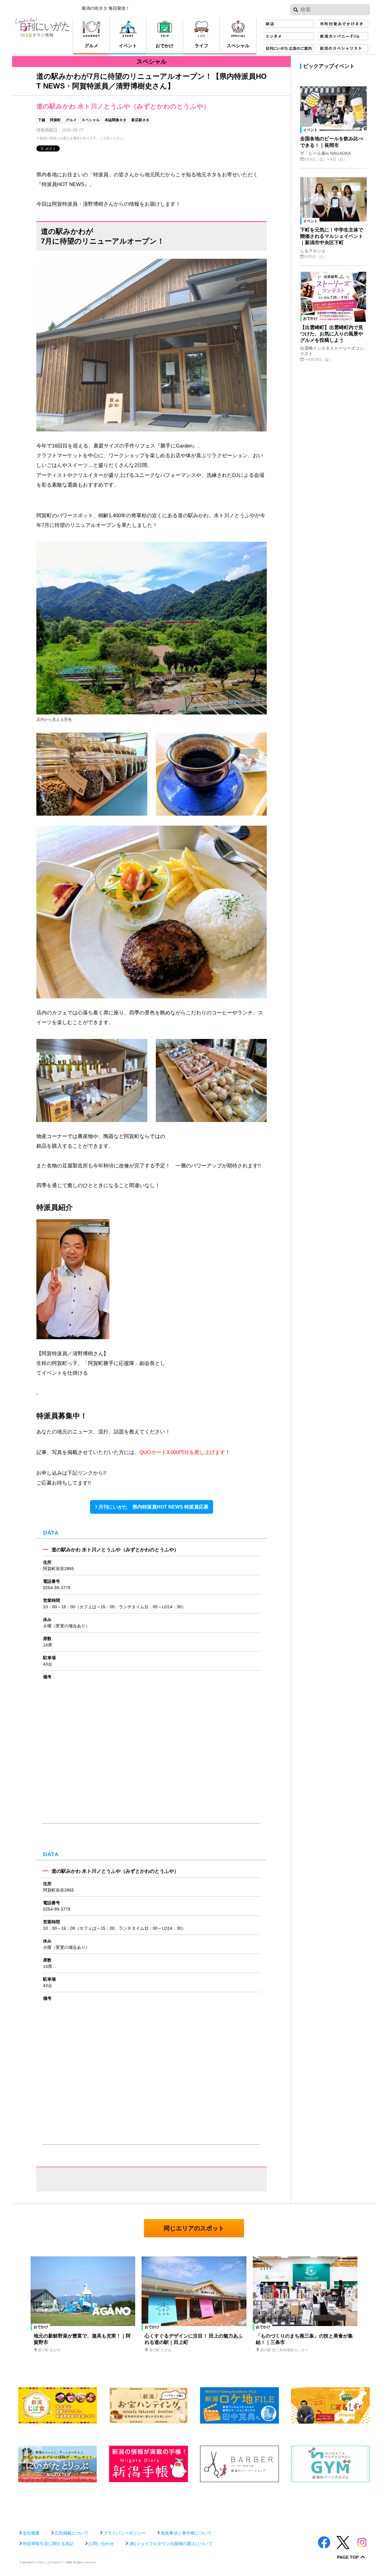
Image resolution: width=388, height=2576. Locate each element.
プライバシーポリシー (125, 2533)
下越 (42, 120)
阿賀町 (55, 120)
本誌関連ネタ (115, 120)
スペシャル (91, 120)
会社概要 (31, 2533)
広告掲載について (72, 2533)
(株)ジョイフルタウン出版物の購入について (171, 2544)
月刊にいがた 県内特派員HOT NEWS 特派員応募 (154, 1507)
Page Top (348, 2557)
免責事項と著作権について (186, 2533)
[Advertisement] (194, 2503)
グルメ (71, 120)
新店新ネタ (140, 120)
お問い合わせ (101, 2544)
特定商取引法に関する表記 (48, 2544)
